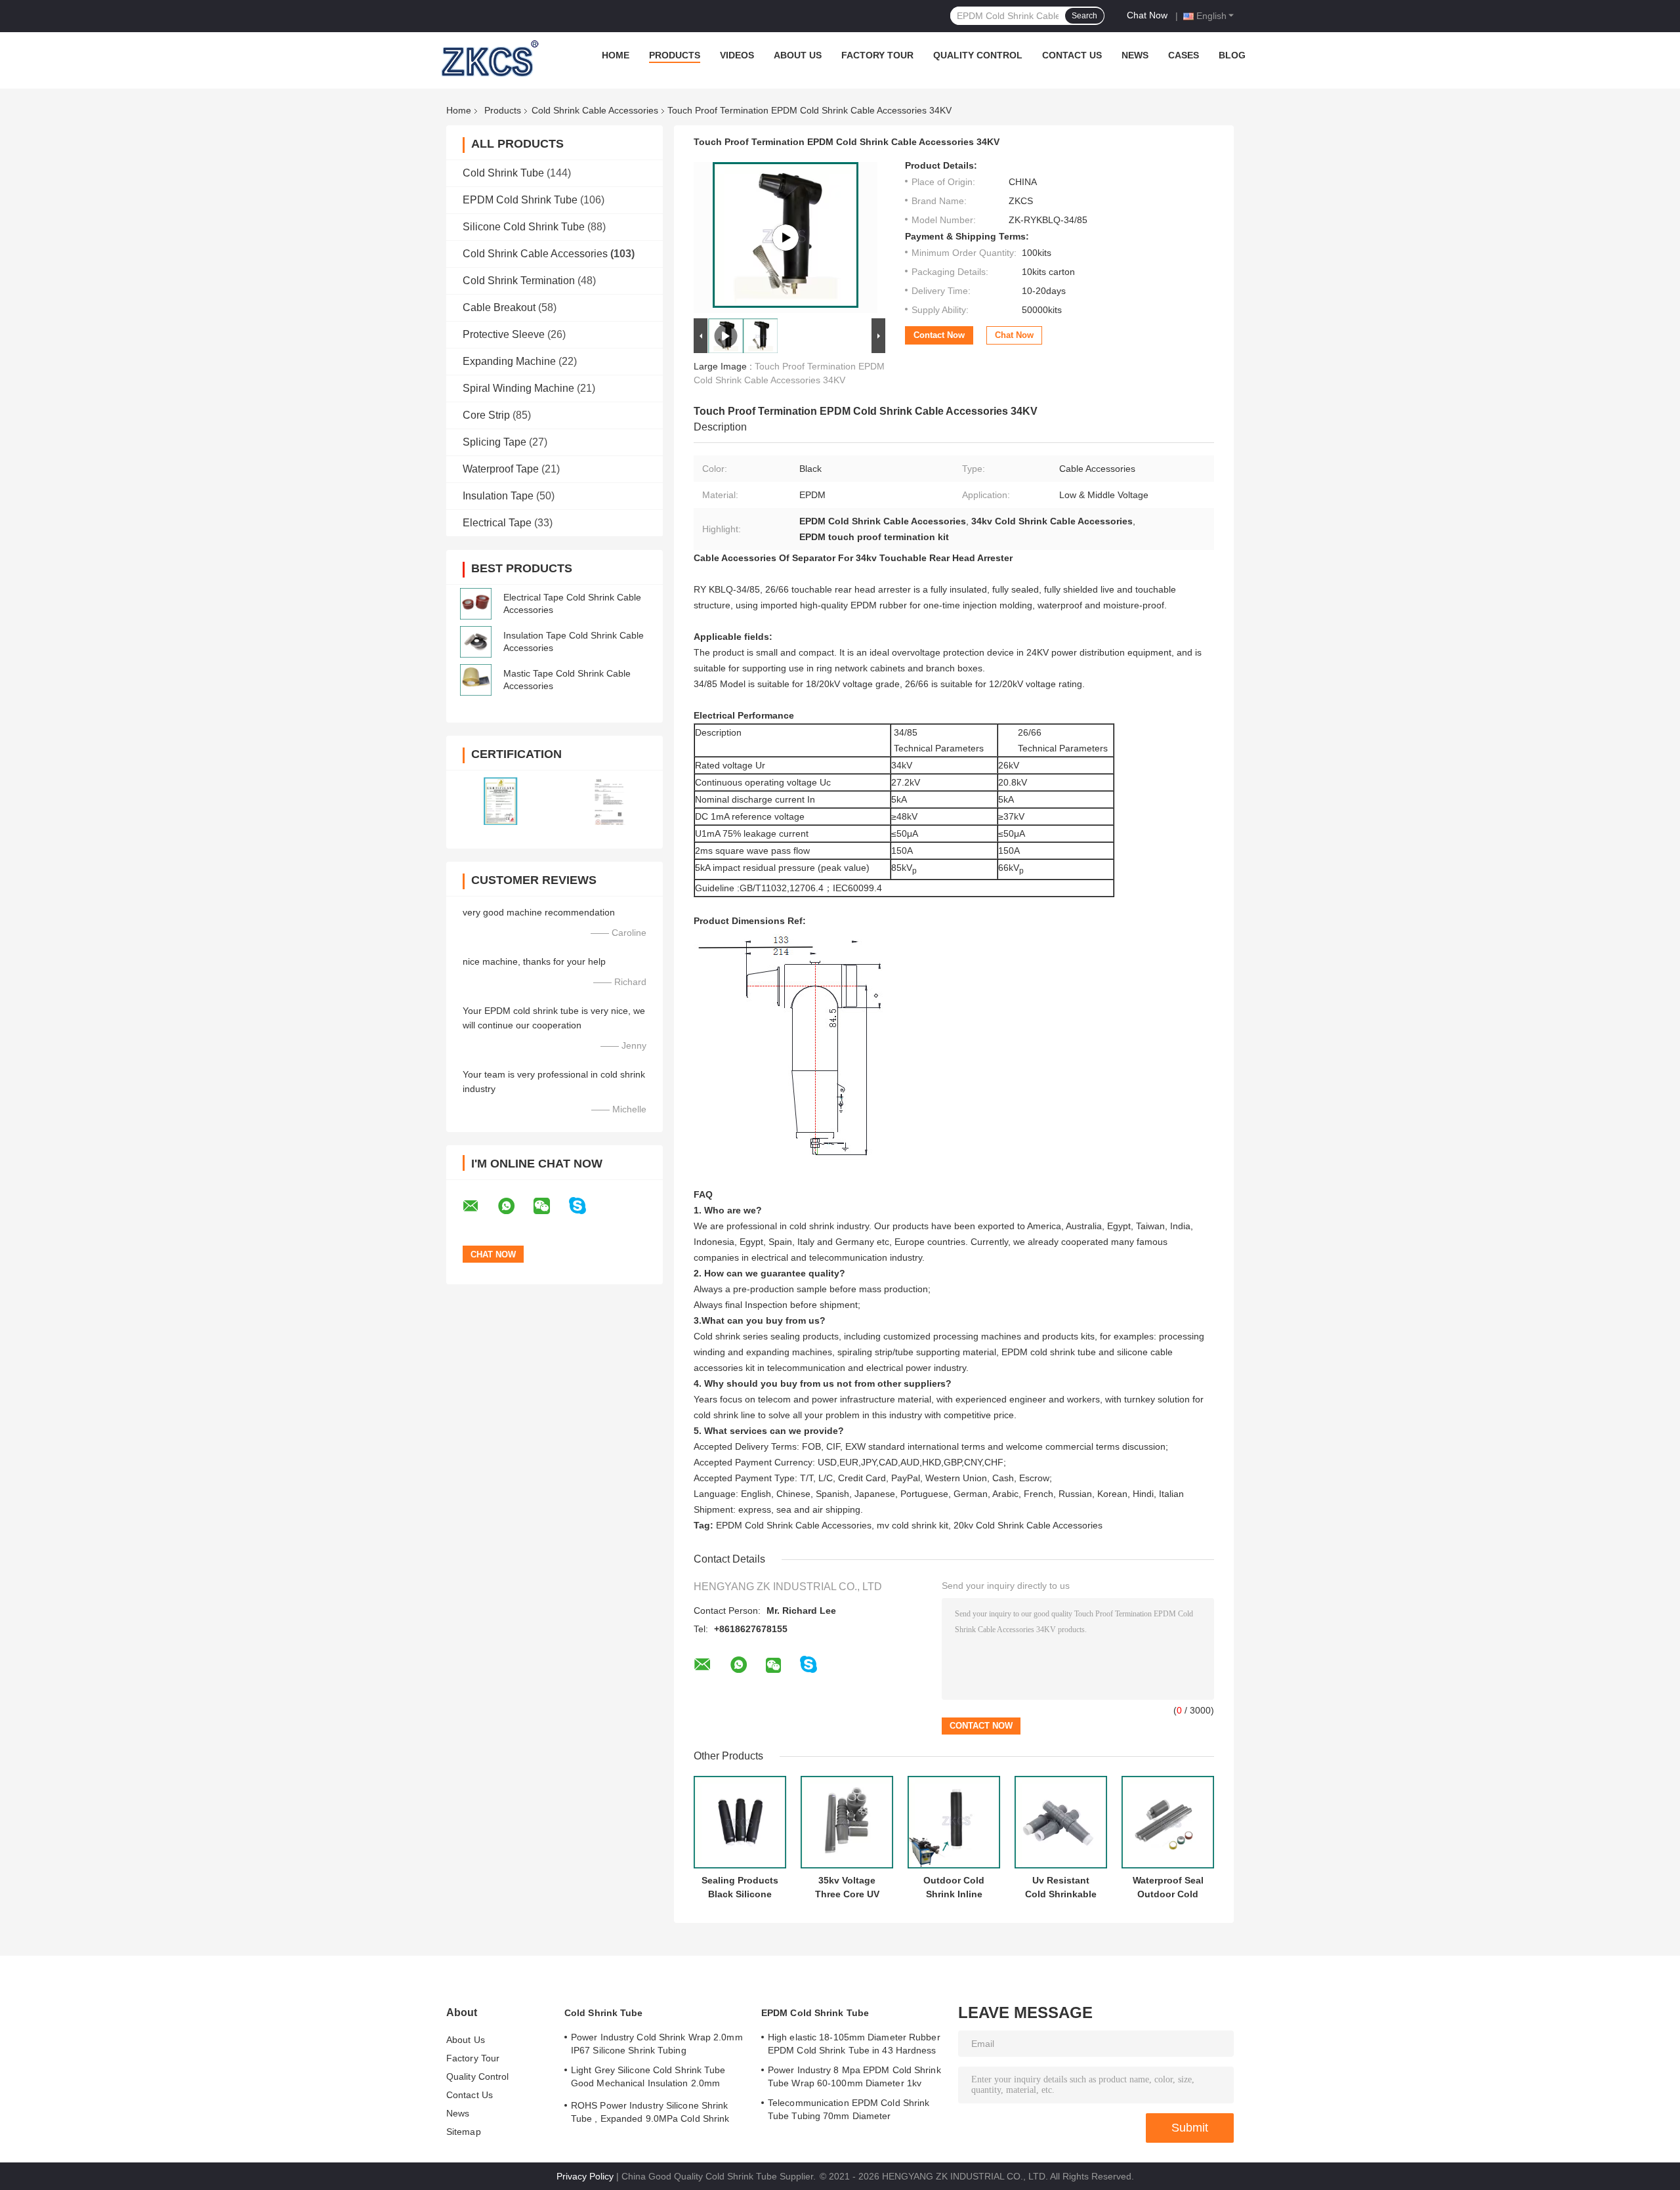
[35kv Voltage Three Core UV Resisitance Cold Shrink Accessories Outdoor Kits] (847, 1822)
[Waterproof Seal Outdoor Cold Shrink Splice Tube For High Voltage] (1168, 1822)
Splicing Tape (494, 442)
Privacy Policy (585, 2176)
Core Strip (486, 415)
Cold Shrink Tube (503, 173)
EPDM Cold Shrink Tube (520, 200)
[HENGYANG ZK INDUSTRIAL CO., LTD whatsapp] (514, 1206)
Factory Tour (877, 55)
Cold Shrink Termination (519, 281)
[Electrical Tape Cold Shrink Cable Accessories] (476, 604)
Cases (1184, 55)
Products (675, 55)
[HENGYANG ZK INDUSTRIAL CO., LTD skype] (586, 1206)
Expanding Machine (509, 361)
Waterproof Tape (501, 469)
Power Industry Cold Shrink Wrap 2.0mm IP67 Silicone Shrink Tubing (657, 2044)
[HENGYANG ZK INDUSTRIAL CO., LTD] (488, 58)
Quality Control (978, 55)
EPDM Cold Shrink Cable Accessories (794, 1525)
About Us (798, 55)
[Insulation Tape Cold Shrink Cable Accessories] (476, 642)
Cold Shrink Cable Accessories (595, 110)
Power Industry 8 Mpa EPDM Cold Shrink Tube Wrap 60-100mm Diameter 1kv (854, 2076)
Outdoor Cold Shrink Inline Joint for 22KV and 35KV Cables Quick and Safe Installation (954, 1887)
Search (1084, 16)
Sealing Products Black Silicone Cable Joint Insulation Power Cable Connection (740, 1887)
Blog (1232, 55)
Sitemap (464, 2132)
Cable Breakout (499, 307)
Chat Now (1147, 15)
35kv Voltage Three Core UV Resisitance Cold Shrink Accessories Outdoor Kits (847, 1887)
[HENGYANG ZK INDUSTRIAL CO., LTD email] (479, 1206)
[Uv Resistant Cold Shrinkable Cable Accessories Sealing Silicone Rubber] (1061, 1822)
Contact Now (939, 335)
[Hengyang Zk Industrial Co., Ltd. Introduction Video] (786, 238)
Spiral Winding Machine (518, 388)
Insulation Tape (498, 496)
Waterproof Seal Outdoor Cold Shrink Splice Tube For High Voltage (1168, 1887)
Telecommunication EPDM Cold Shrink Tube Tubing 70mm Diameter (849, 2109)
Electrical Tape (497, 523)
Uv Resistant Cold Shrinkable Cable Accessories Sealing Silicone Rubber (1061, 1887)
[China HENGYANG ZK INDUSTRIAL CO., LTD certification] (500, 801)
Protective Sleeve (504, 334)
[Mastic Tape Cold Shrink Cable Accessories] (476, 680)
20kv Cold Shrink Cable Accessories (1028, 1525)
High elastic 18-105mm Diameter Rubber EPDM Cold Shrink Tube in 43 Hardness (854, 2044)
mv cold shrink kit (913, 1525)
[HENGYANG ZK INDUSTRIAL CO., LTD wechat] (550, 1206)
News (1135, 55)
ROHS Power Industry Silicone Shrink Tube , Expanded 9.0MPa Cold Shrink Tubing (650, 2114)
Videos (737, 55)
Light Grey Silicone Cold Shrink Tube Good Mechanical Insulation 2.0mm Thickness (648, 2078)
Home (616, 55)
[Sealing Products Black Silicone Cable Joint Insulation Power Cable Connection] (740, 1822)
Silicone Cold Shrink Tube (524, 227)
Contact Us (1072, 55)
